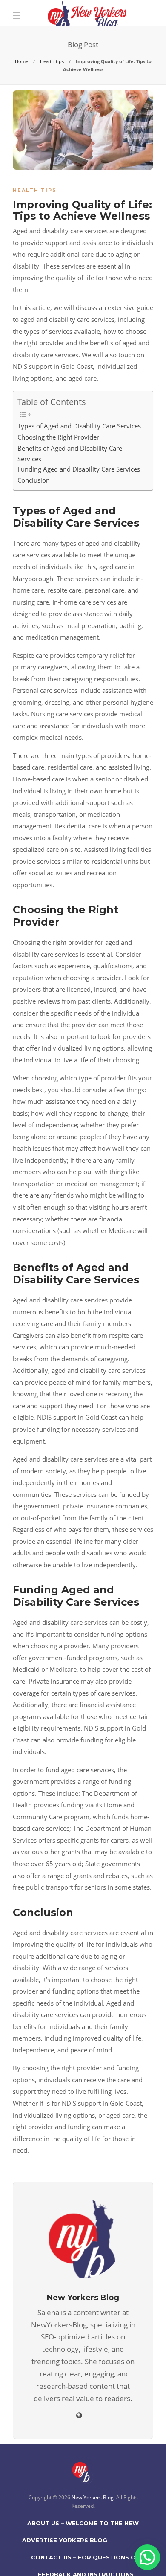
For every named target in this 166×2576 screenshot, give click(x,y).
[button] (147, 2557)
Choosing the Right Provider (58, 437)
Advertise (40, 2540)
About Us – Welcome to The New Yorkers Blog (83, 2526)
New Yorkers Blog (93, 2497)
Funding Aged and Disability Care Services (79, 469)
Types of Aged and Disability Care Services (79, 426)
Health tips (52, 61)
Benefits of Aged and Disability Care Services (70, 453)
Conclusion (34, 480)
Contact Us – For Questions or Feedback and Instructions (86, 2560)
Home (21, 61)
